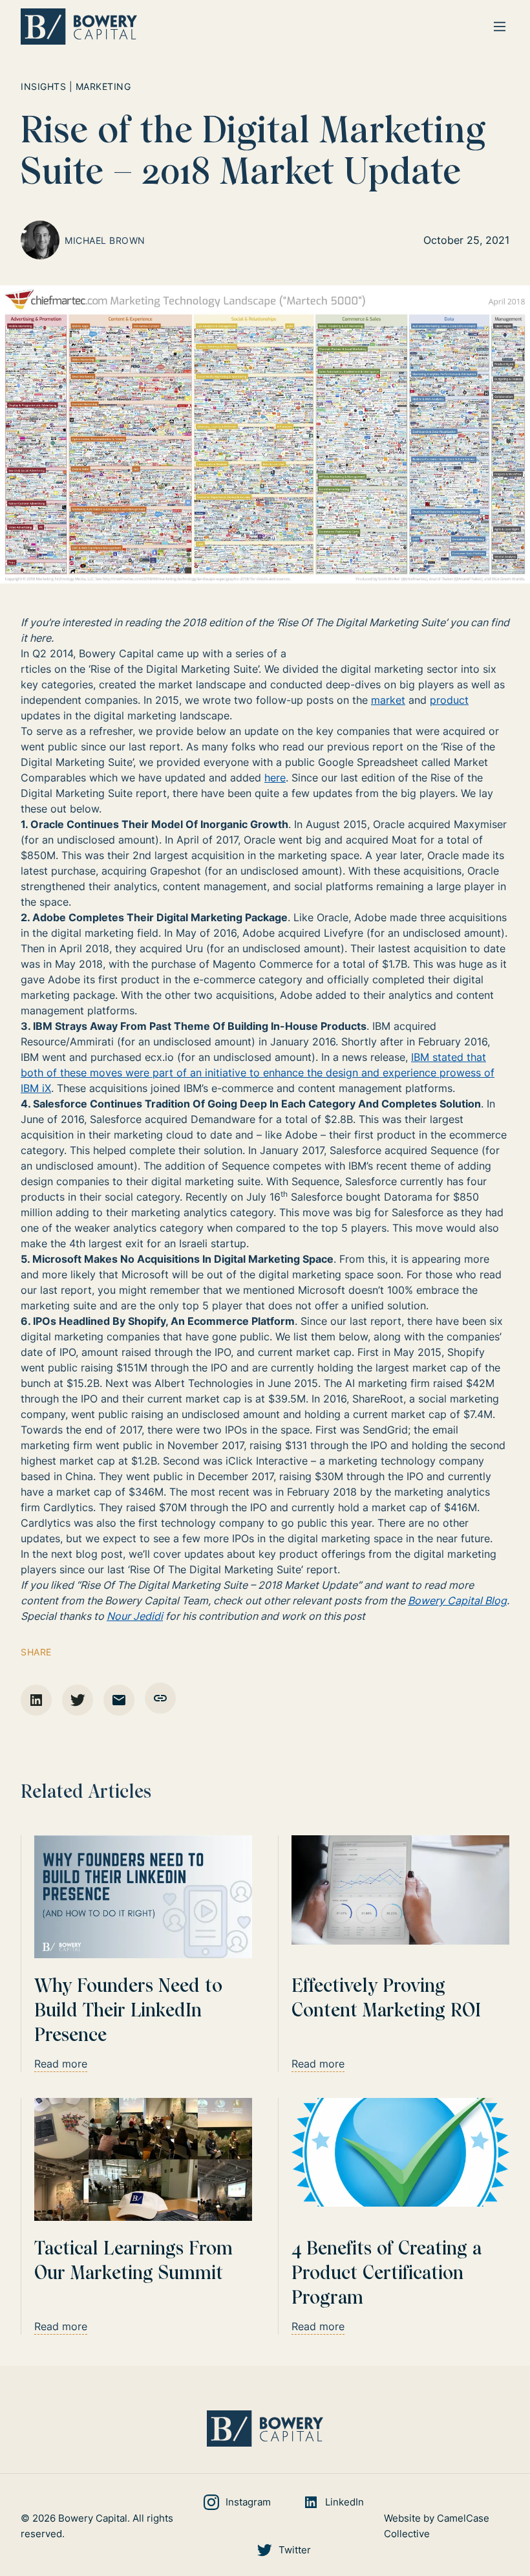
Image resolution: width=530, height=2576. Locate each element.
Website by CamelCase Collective (437, 2526)
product (449, 700)
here (275, 778)
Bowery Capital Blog (457, 1600)
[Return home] (79, 27)
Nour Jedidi (135, 1616)
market (388, 700)
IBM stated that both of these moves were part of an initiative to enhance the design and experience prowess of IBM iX (258, 1073)
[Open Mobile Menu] (500, 27)
